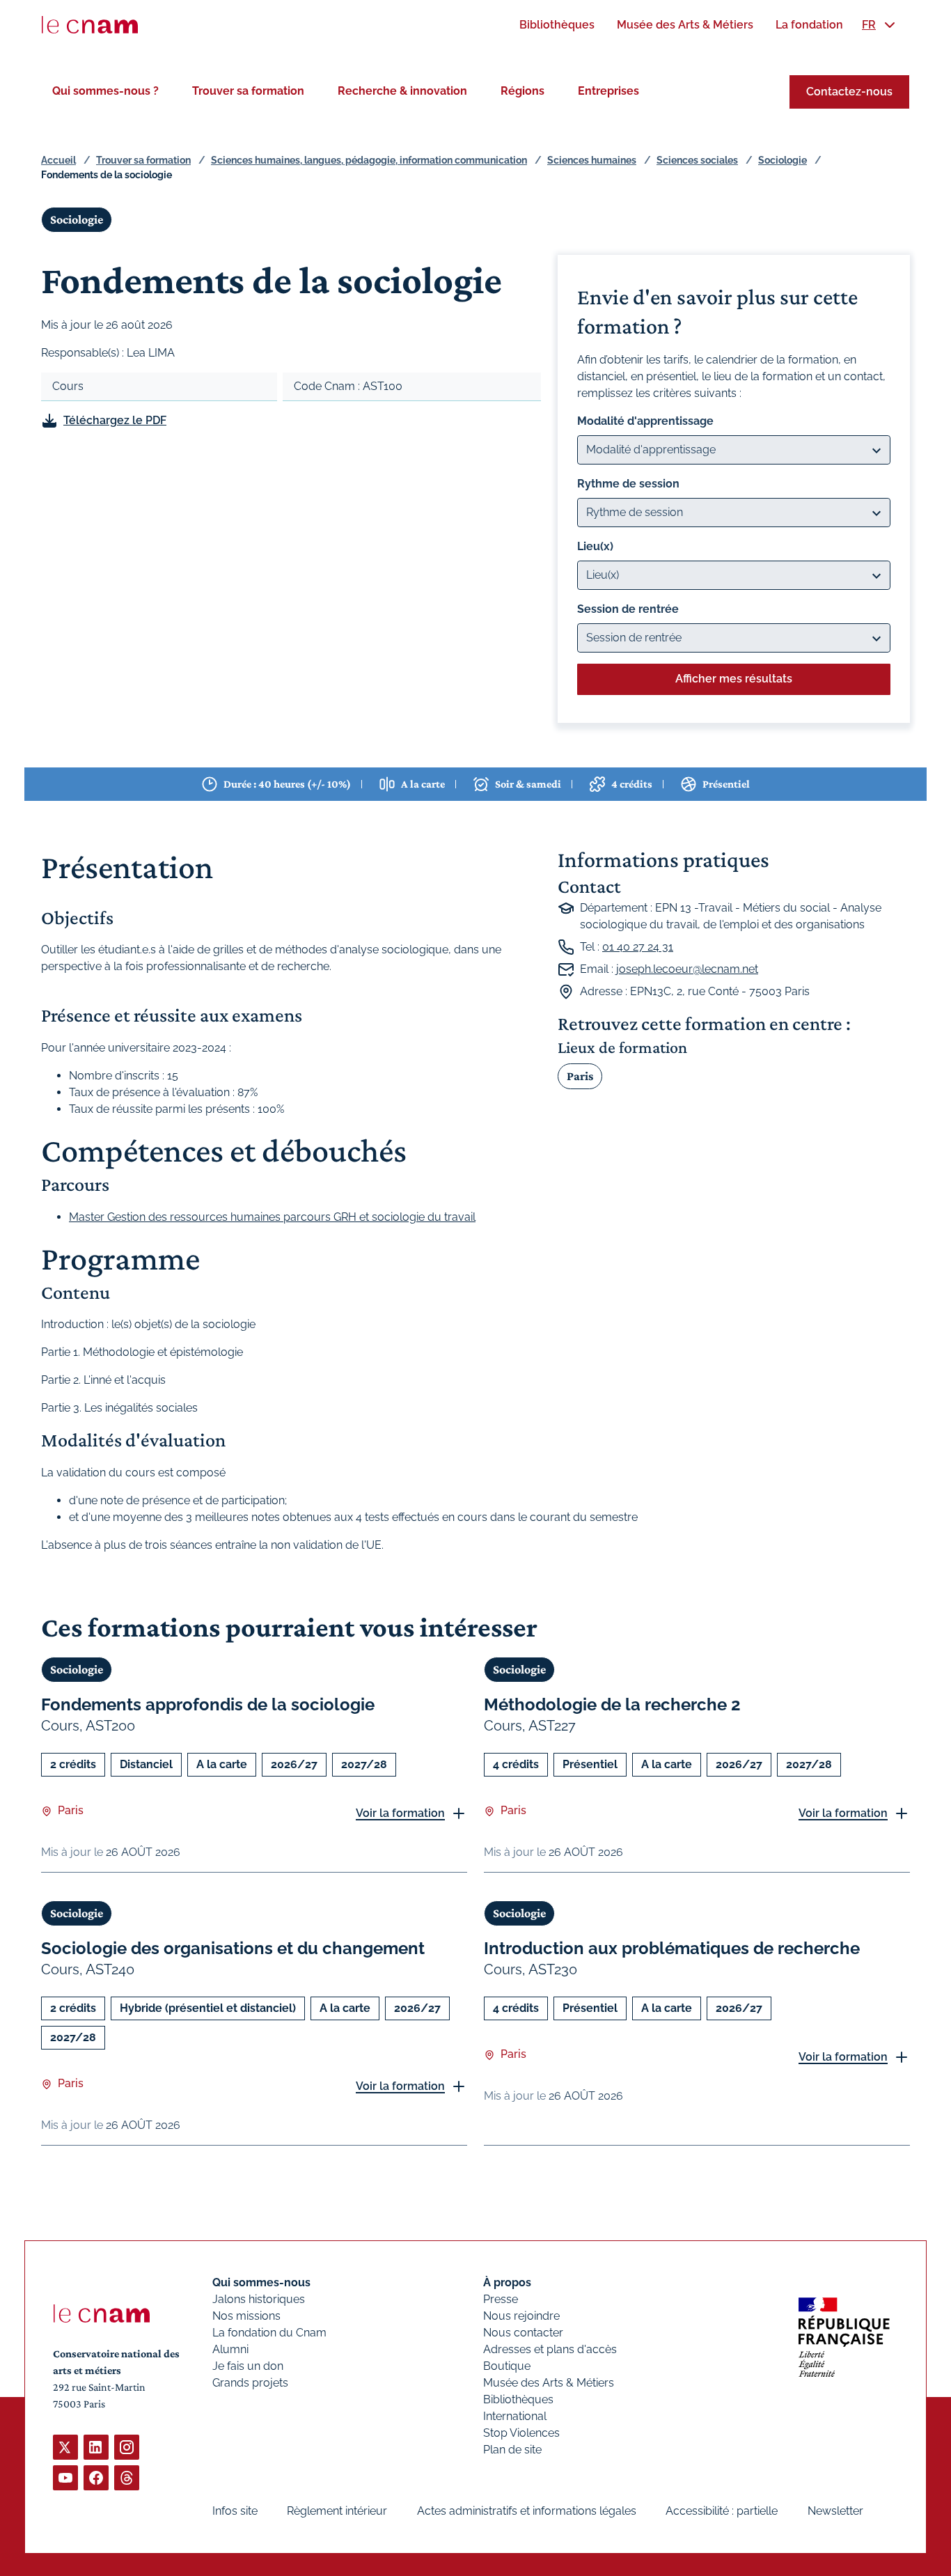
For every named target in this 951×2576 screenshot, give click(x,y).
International (515, 2416)
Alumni (230, 2349)
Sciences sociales (697, 160)
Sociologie (783, 160)
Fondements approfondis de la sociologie (208, 1704)
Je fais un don (248, 2366)
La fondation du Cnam (269, 2333)
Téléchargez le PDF (115, 420)
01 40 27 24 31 (638, 947)
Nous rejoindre (521, 2316)
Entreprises (608, 91)
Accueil (58, 160)
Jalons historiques (259, 2299)
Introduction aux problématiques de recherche (672, 1948)
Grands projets (250, 2383)
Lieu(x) (595, 546)
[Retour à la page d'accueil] (90, 25)
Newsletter (835, 2511)
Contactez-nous (849, 92)
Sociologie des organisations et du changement (233, 1948)
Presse (501, 2299)
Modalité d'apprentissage (645, 421)
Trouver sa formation (248, 91)
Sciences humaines (592, 160)
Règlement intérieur (337, 2511)
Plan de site (512, 2450)
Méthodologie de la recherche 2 (612, 1704)
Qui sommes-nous (261, 2282)
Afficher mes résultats (734, 679)
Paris (580, 1076)
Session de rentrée (628, 609)
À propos (507, 2282)
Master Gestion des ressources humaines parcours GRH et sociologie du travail (272, 1217)
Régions (522, 91)
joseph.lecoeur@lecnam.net (687, 969)
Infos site (235, 2511)
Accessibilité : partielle (722, 2511)
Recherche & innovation (402, 91)
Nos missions (246, 2316)
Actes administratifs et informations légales (527, 2511)
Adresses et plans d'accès (550, 2349)
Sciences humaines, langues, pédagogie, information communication (369, 160)
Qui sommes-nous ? (105, 91)
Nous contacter (523, 2333)
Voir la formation (400, 1813)
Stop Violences (521, 2433)
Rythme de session (628, 484)
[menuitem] (557, 25)
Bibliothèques (518, 2399)
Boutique (507, 2366)
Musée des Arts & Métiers (549, 2383)
